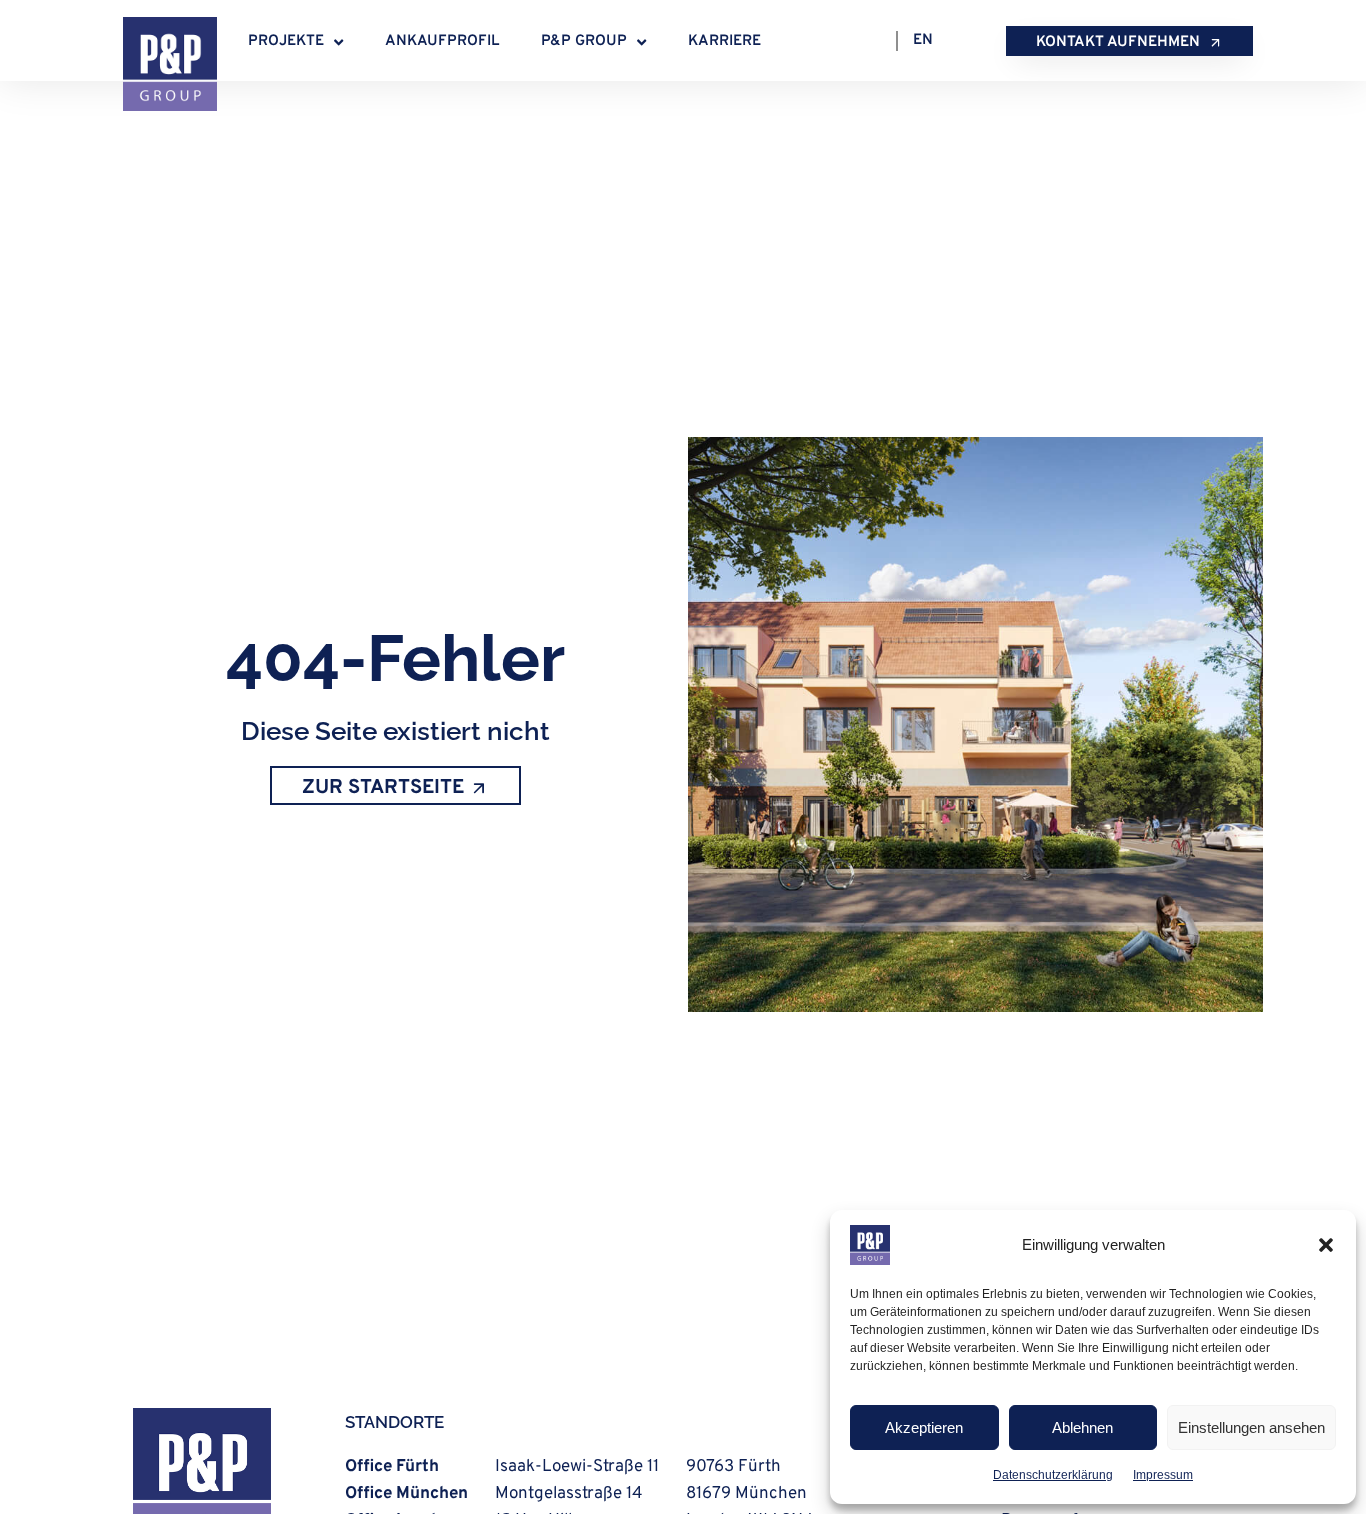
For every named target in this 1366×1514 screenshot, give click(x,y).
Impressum (1163, 1475)
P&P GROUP (584, 41)
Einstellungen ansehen (1251, 1427)
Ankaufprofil (442, 41)
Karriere (724, 41)
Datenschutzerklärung (1053, 1475)
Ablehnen (1082, 1427)
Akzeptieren (924, 1427)
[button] (1326, 1245)
